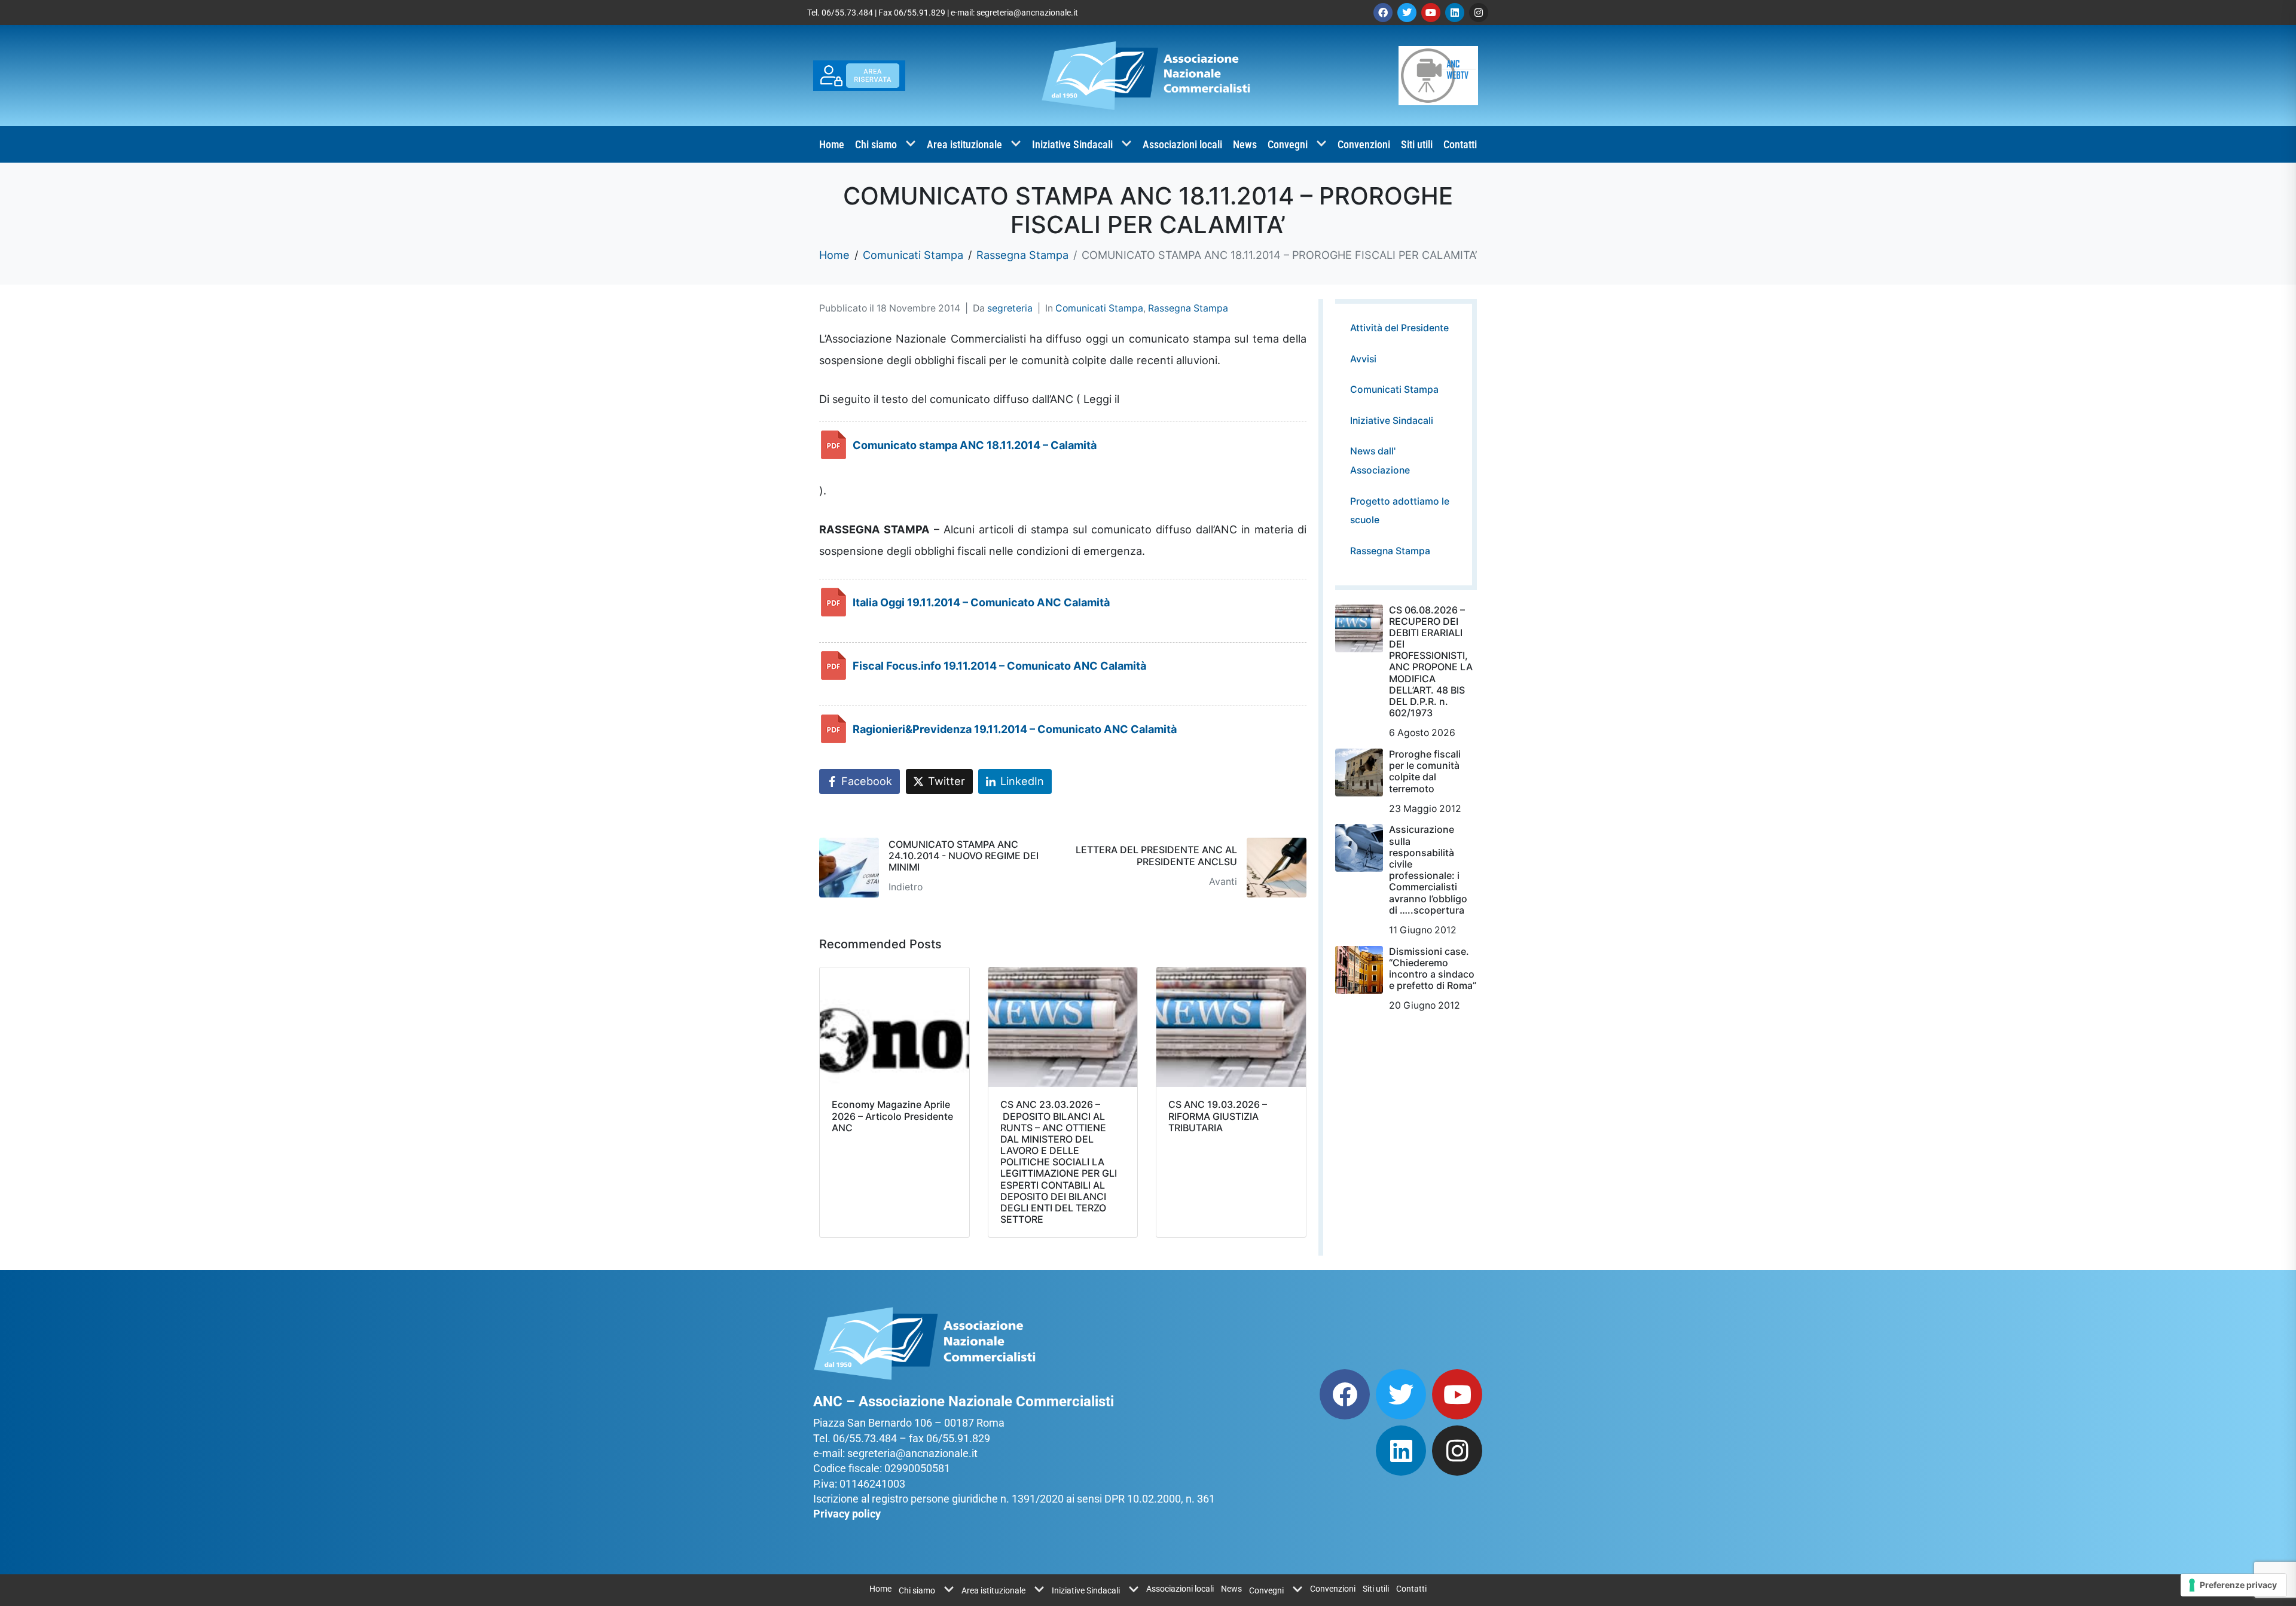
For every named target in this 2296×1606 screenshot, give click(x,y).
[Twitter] (1407, 13)
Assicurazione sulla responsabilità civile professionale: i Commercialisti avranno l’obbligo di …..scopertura (1428, 869)
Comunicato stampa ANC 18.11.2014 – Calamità (975, 445)
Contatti (1460, 144)
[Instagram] (1479, 13)
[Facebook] (1383, 13)
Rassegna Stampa (1188, 308)
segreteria (1010, 308)
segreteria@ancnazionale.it (1027, 13)
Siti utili (1417, 144)
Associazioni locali (1182, 144)
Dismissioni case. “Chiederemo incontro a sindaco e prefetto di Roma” (1433, 969)
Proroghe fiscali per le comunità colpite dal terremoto (1425, 771)
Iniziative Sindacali (1072, 144)
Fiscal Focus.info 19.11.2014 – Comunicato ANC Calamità (999, 665)
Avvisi (1363, 359)
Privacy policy (847, 1514)
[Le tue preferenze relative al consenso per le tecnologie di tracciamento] (2234, 1585)
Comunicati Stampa (1099, 308)
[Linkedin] (1455, 13)
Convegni (1288, 144)
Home (832, 144)
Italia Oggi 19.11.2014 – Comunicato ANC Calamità (981, 602)
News (1245, 144)
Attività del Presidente (1399, 328)
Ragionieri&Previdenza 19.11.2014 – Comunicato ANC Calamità (1015, 729)
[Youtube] (1431, 13)
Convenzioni (1364, 144)
